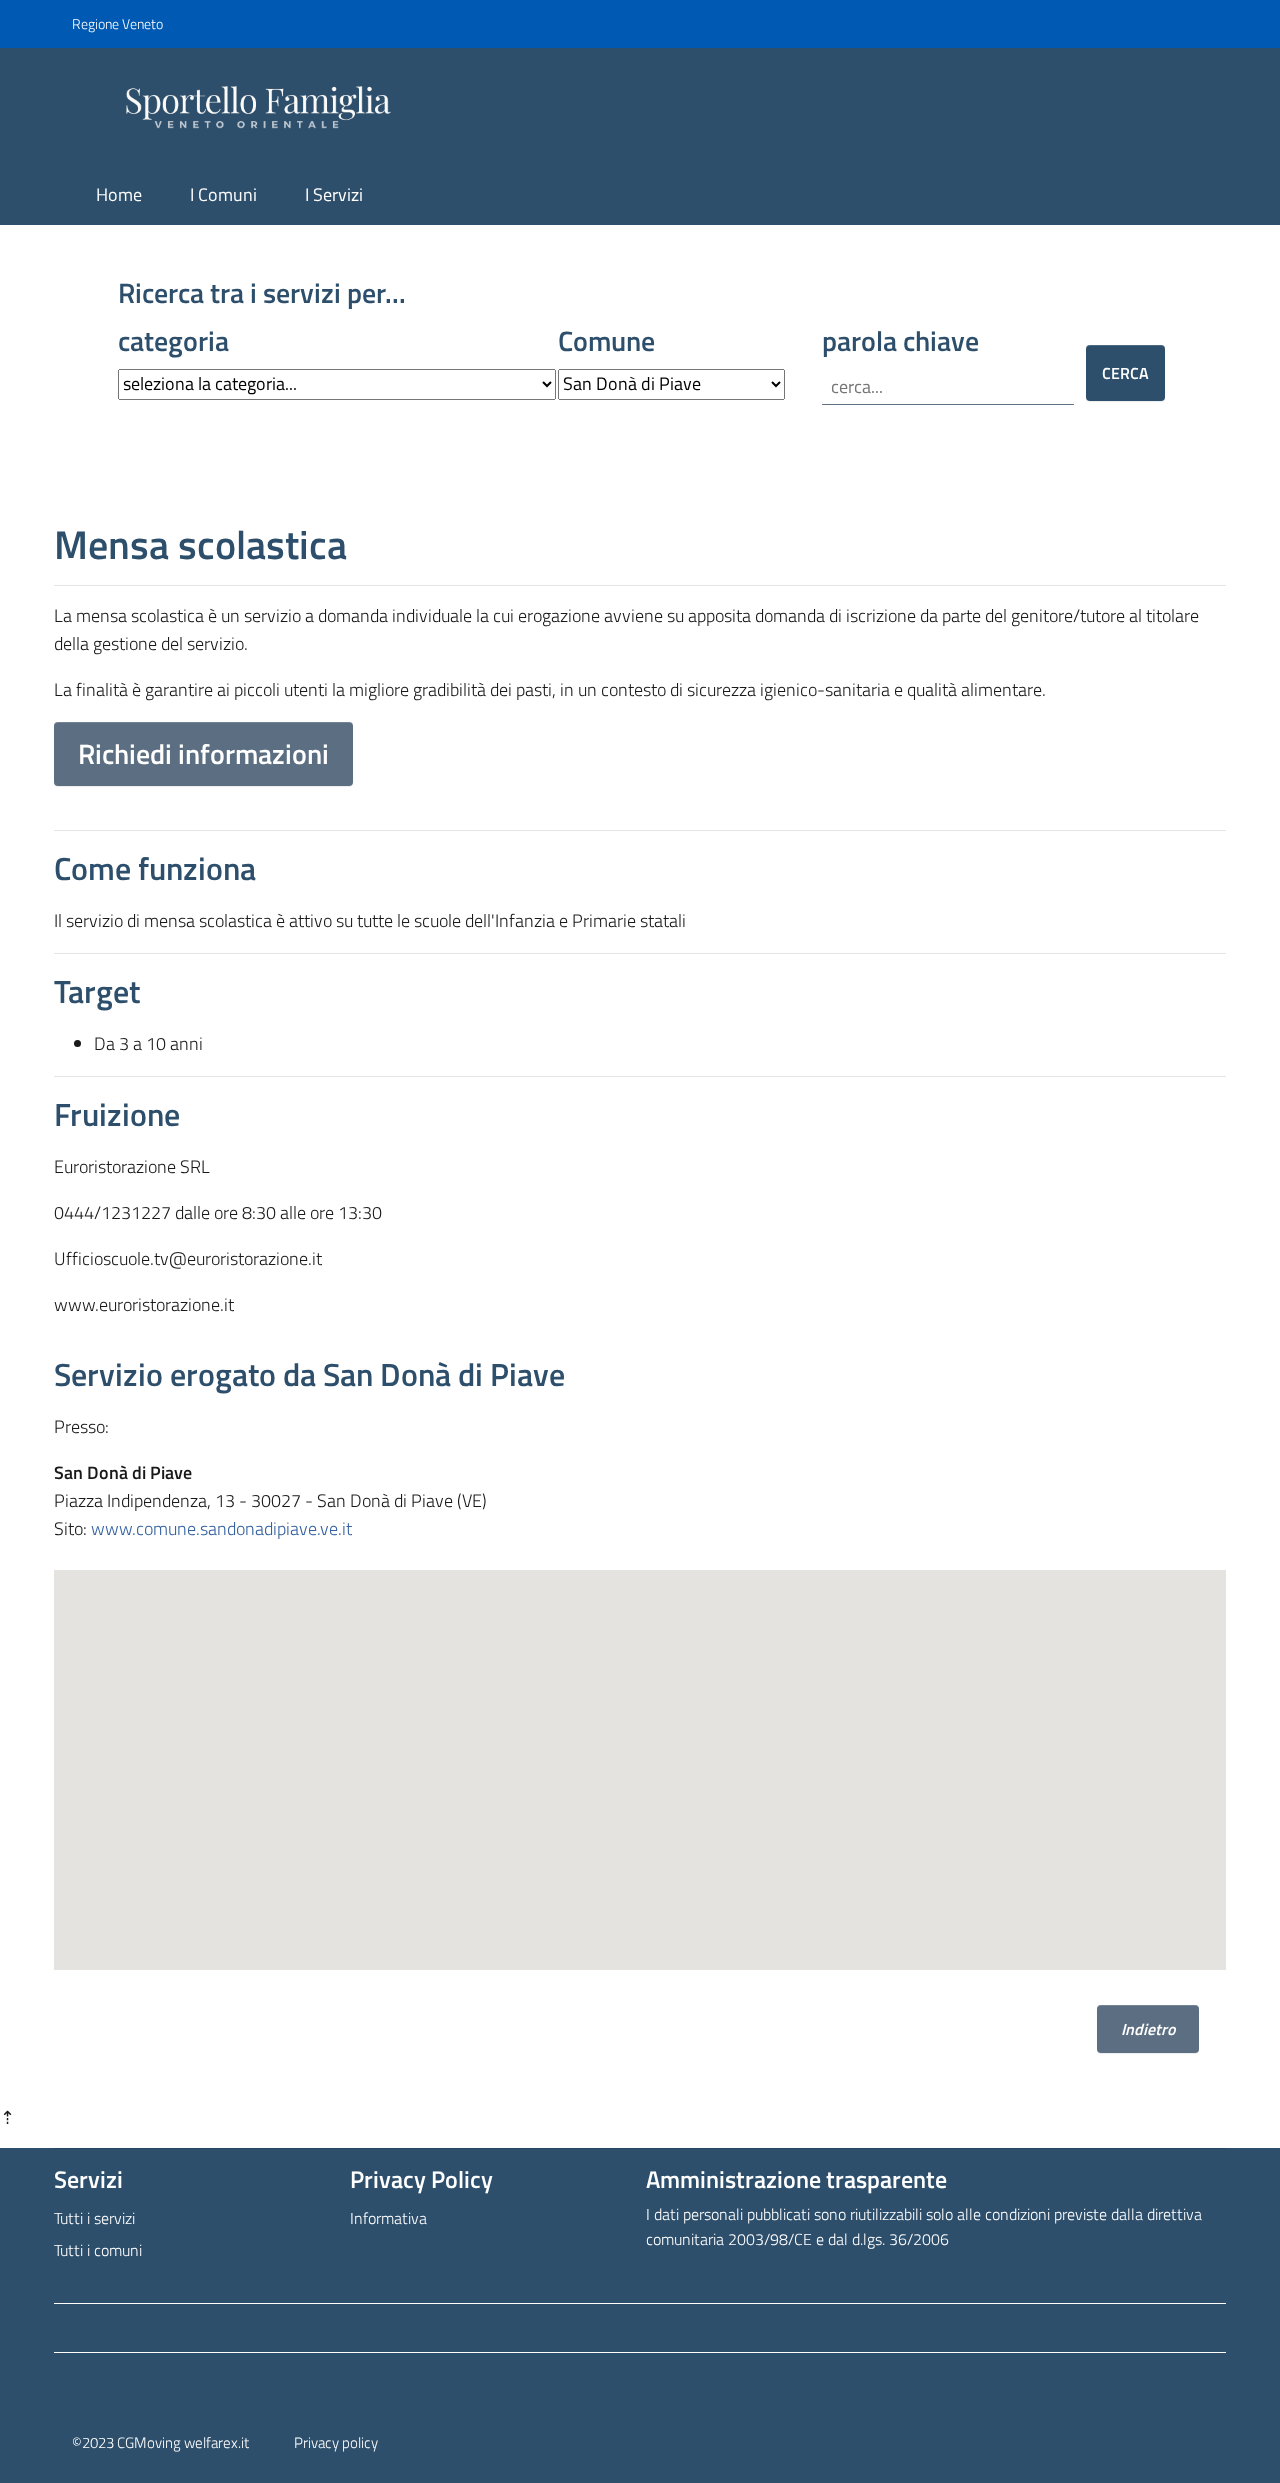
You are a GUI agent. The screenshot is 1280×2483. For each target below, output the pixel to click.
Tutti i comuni (98, 2250)
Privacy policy (336, 2442)
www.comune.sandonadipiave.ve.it (221, 1528)
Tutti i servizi (94, 2218)
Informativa (388, 2218)
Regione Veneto (117, 23)
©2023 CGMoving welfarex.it (160, 2442)
